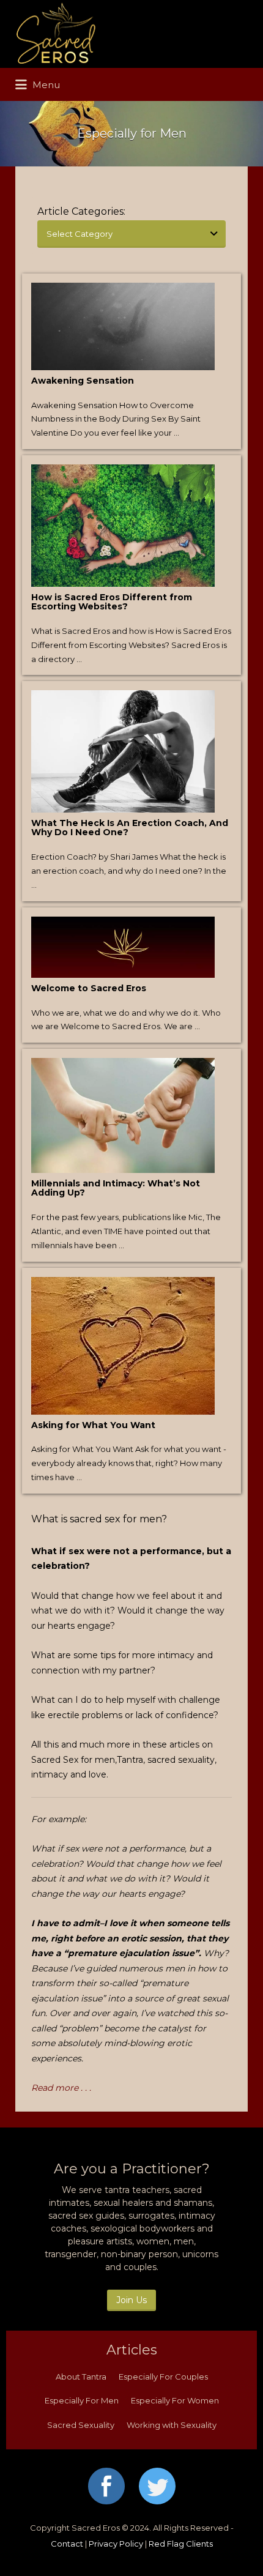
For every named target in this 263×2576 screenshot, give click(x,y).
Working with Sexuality (172, 2425)
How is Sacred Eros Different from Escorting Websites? (112, 602)
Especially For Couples (163, 2377)
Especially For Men (82, 2400)
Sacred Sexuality (81, 2425)
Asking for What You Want (93, 1425)
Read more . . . (61, 2088)
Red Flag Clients (181, 2544)
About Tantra (81, 2377)
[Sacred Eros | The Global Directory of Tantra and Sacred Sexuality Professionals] (128, 34)
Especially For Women (175, 2400)
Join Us (131, 2300)
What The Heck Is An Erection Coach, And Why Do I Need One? (130, 828)
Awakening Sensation (83, 381)
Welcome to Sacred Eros (89, 988)
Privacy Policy (116, 2544)
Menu (45, 85)
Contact (67, 2544)
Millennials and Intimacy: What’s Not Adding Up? (116, 1188)
